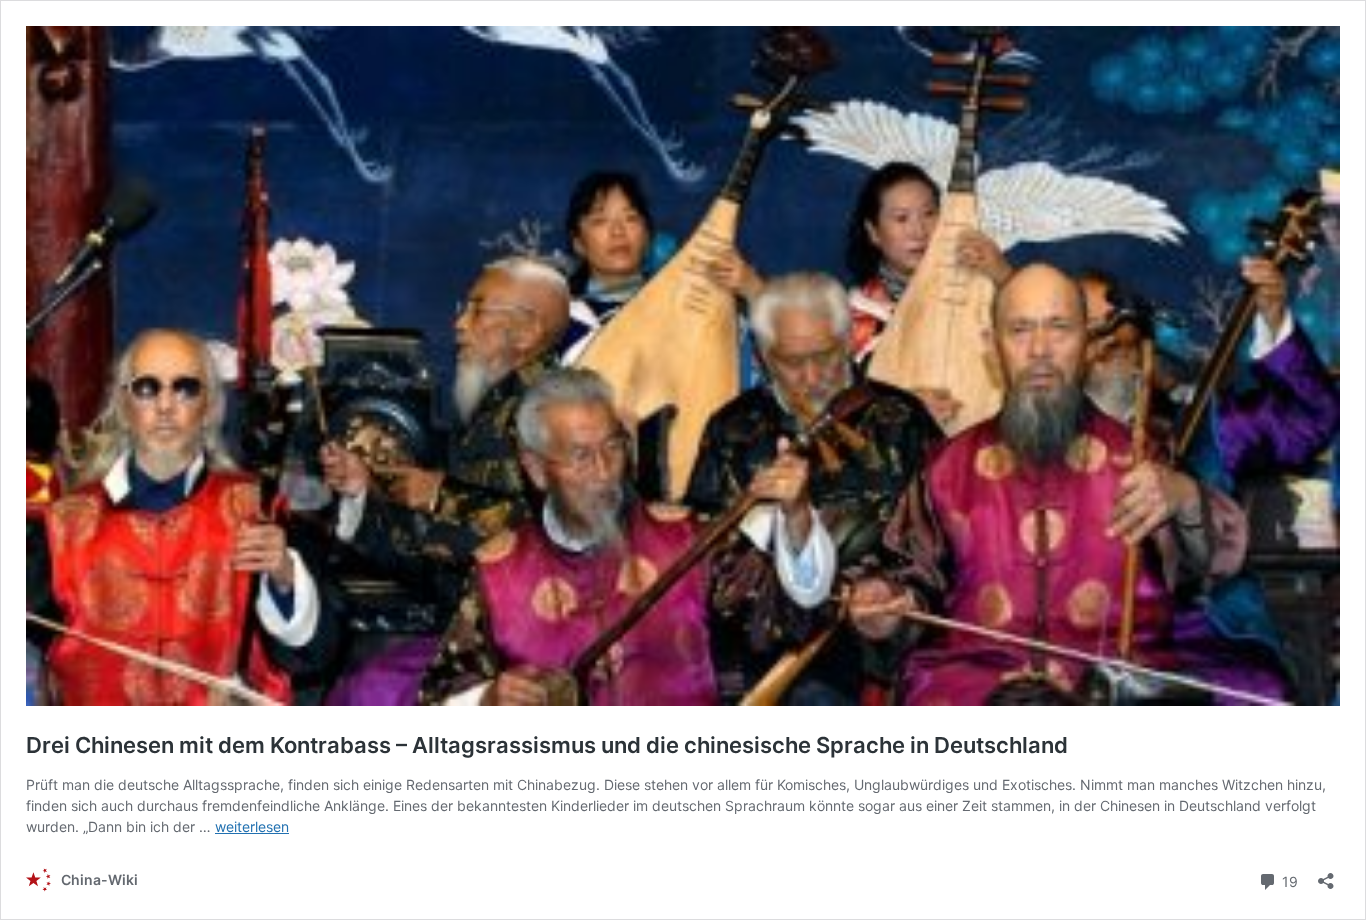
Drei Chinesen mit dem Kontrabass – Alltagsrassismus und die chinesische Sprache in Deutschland (552, 745)
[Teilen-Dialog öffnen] (1326, 874)
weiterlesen (252, 826)
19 (1288, 880)
